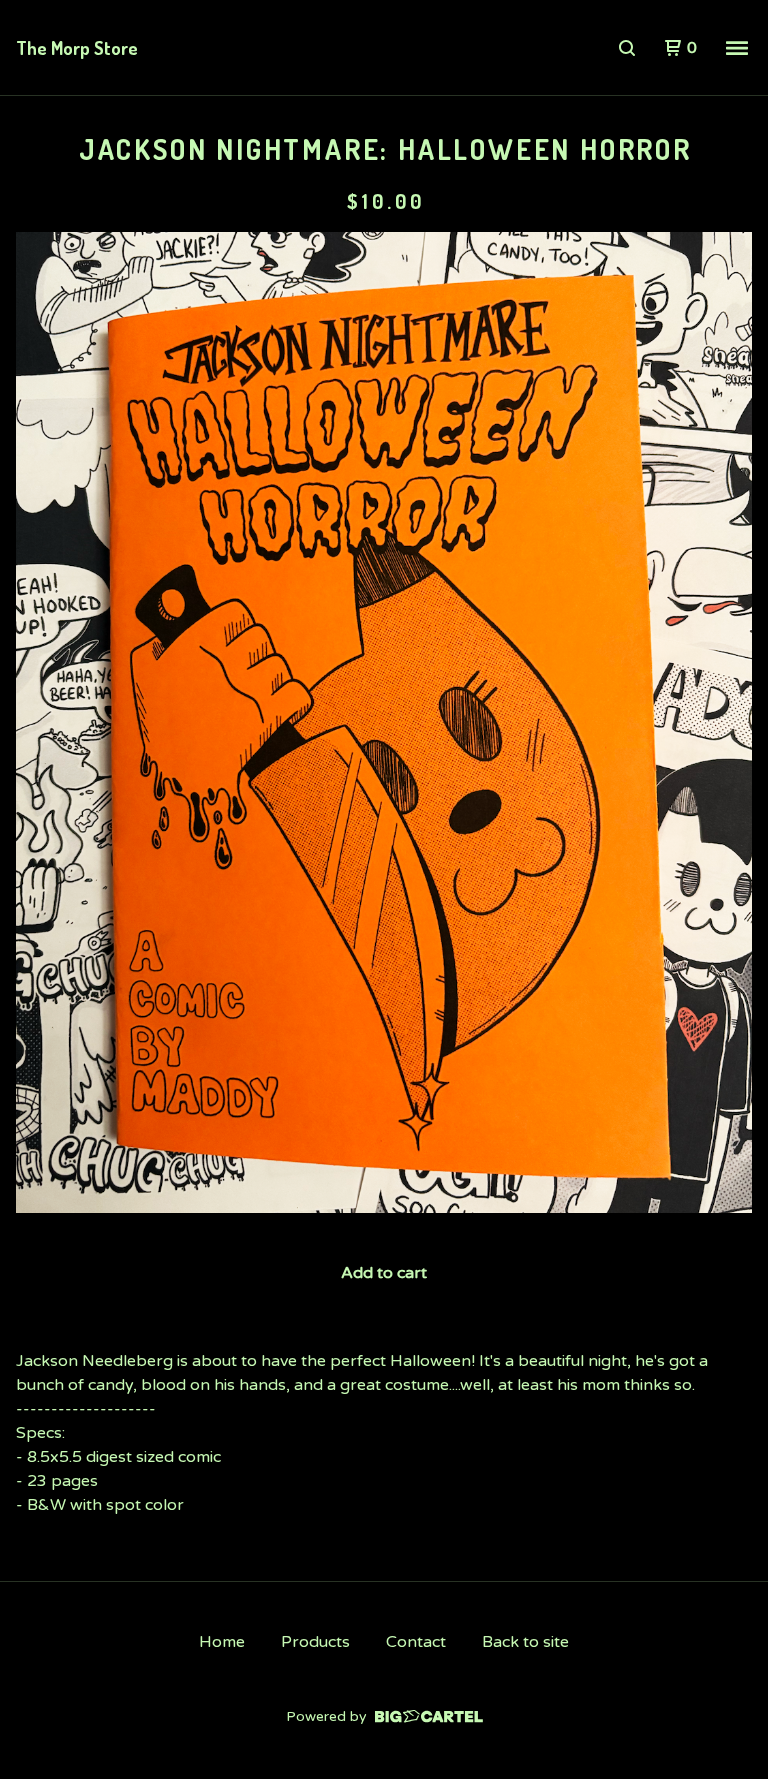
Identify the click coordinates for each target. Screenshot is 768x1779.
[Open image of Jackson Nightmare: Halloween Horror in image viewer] (384, 722)
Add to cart (384, 1273)
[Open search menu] (627, 48)
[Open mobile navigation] (737, 48)
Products (315, 1642)
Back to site (525, 1642)
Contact (416, 1642)
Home (222, 1642)
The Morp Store (77, 48)
